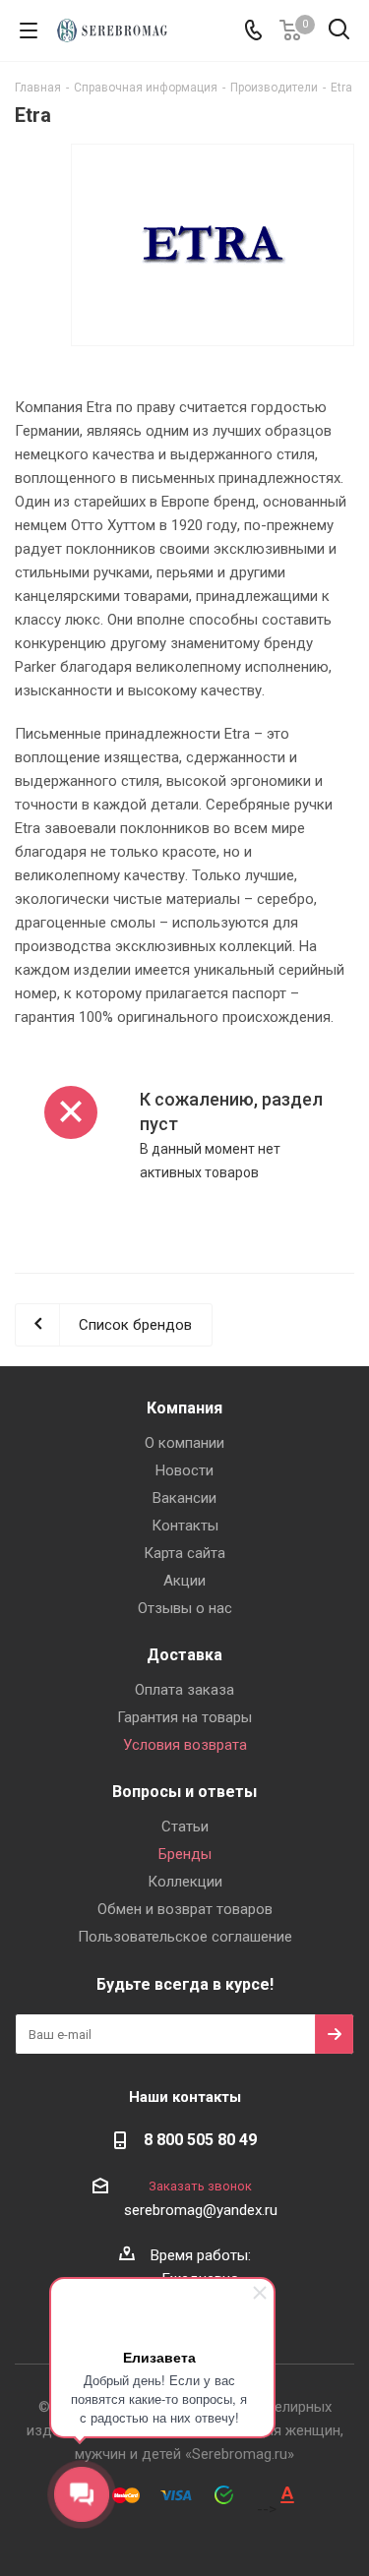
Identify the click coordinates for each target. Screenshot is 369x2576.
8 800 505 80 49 (200, 2140)
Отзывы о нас (185, 1608)
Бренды (185, 1854)
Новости (184, 1470)
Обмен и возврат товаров (185, 1909)
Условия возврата (185, 1745)
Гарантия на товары (184, 1717)
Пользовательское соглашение (185, 1937)
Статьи (185, 1827)
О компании (184, 1443)
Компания (184, 1408)
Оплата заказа (184, 1690)
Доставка (184, 1655)
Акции (184, 1581)
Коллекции (185, 1882)
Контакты (185, 1526)
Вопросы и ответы (184, 1792)
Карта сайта (184, 1553)
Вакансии (184, 1498)
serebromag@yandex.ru (201, 2210)
